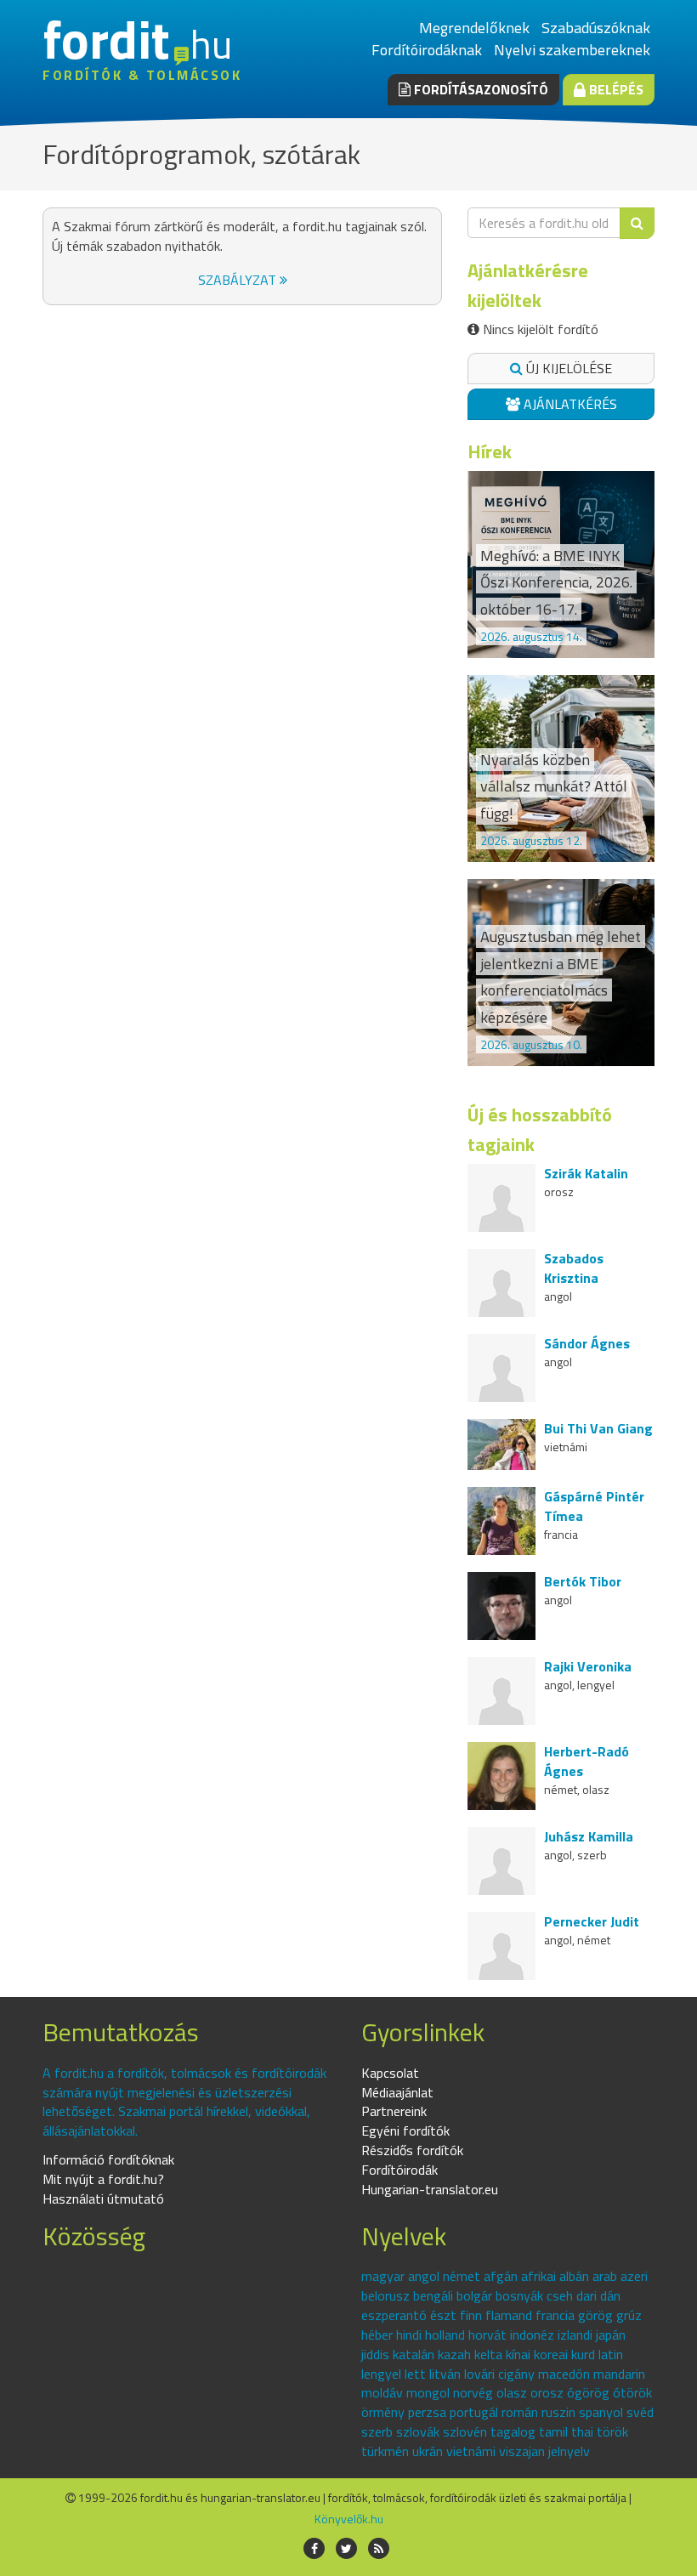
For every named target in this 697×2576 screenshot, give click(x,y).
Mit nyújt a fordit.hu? (103, 2179)
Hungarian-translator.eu (430, 2189)
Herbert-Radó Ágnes (586, 1761)
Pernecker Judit (592, 1921)
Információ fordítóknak (108, 2159)
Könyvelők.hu (349, 2519)
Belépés (615, 89)
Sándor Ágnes (587, 1343)
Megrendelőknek (474, 28)
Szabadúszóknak (596, 28)
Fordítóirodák (399, 2170)
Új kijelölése (567, 368)
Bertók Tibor (583, 1581)
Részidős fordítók (412, 2150)
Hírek (490, 451)
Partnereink (394, 2111)
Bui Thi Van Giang (598, 1428)
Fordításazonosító (479, 89)
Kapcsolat (390, 2073)
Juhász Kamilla (589, 1836)
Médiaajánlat (397, 2092)
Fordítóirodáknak (427, 50)
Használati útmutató (103, 2199)
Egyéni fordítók (405, 2131)
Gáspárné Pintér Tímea (594, 1506)
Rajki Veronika (588, 1666)
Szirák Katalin (586, 1173)
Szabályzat (239, 280)
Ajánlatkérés (569, 404)
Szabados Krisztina (574, 1268)
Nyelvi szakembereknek (572, 50)
